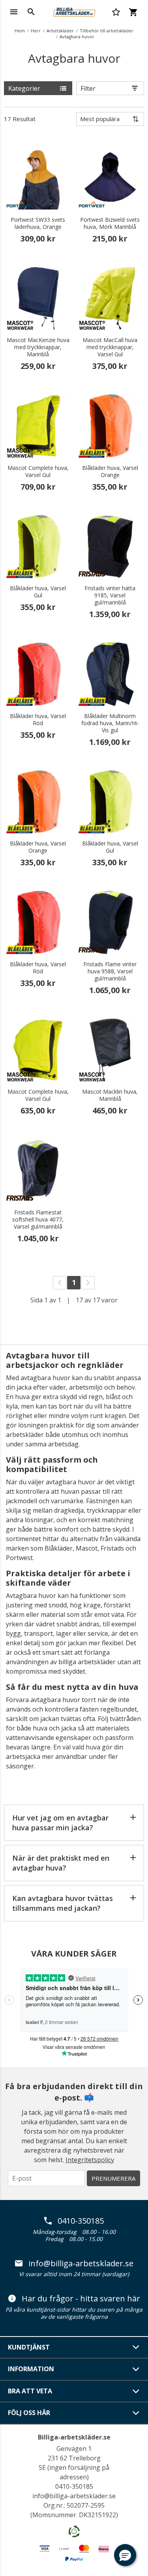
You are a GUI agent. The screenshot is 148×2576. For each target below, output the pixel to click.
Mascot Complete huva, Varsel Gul (38, 471)
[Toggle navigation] (14, 12)
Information (31, 2369)
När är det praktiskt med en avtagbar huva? (61, 1863)
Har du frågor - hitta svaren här (81, 2299)
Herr (36, 31)
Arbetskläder (60, 31)
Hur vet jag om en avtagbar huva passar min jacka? (60, 1823)
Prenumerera (113, 2178)
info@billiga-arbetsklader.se (81, 2264)
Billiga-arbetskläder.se (74, 2437)
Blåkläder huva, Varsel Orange (110, 471)
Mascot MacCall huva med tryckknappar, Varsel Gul (110, 347)
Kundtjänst (29, 2347)
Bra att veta (30, 2391)
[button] (125, 2555)
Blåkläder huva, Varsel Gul (38, 592)
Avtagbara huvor (77, 36)
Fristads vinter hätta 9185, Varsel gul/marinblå (110, 595)
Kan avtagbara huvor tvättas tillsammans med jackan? (63, 1903)
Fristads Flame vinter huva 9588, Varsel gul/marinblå (110, 971)
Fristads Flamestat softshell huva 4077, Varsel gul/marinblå (38, 1220)
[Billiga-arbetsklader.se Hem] (74, 11)
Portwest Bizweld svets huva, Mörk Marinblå (110, 223)
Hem (20, 31)
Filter (88, 88)
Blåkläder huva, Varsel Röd (38, 720)
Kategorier (24, 88)
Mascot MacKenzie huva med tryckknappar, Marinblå (38, 347)
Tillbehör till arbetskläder (107, 31)
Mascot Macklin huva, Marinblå (110, 1095)
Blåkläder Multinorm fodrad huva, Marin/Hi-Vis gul (110, 723)
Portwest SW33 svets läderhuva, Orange (38, 223)
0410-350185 (81, 2221)
